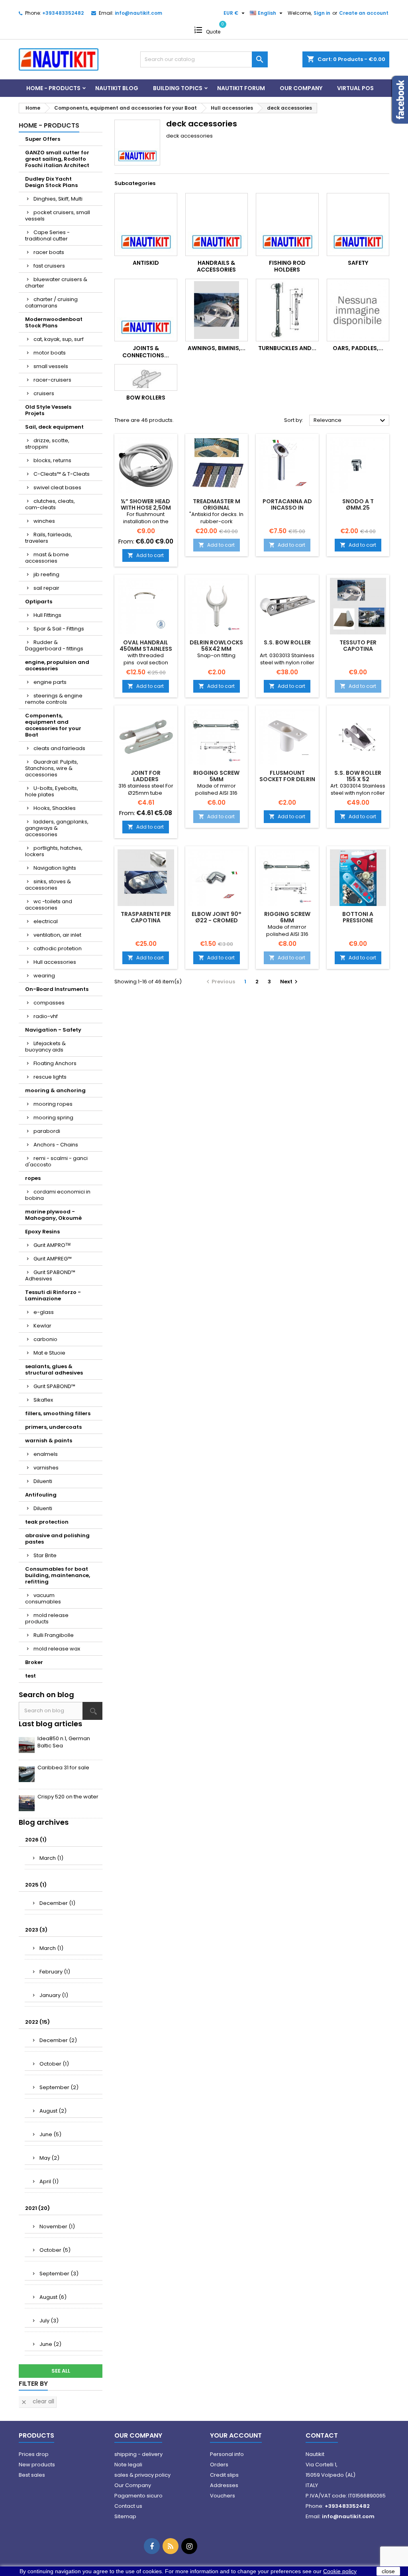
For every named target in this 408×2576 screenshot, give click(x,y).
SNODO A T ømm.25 (358, 504)
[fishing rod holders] (287, 225)
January (54, 1995)
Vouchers (223, 2496)
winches (44, 521)
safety (358, 263)
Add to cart (146, 555)
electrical (46, 921)
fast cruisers (49, 266)
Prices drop (34, 2454)
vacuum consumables (43, 1598)
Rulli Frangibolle (54, 1635)
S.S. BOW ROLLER (287, 642)
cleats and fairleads (59, 748)
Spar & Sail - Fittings (59, 629)
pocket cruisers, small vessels (58, 216)
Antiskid (146, 263)
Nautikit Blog (117, 88)
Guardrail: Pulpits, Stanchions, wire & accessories (52, 768)
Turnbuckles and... (287, 348)
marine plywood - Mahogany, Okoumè (53, 1215)
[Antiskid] (146, 225)
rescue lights (50, 1077)
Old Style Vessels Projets (48, 410)
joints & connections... (146, 352)
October (54, 2064)
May (49, 2158)
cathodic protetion (58, 948)
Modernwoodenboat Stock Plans (54, 322)
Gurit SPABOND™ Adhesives (50, 1275)
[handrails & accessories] (217, 225)
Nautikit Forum (241, 88)
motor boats (50, 353)
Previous (220, 982)
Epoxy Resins (42, 1232)
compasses (49, 1003)
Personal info (227, 2454)
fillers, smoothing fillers (58, 1413)
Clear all (37, 2401)
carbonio (45, 1339)
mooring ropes (53, 1104)
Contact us (128, 2506)
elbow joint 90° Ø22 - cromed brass (217, 920)
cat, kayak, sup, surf (59, 339)
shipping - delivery (138, 2454)
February (55, 1972)
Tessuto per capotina (358, 646)
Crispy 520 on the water (68, 1797)
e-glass (44, 1312)
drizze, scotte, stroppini (47, 444)
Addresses (224, 2485)
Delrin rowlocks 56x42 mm (216, 646)
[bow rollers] (146, 377)
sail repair (46, 588)
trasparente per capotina (146, 917)
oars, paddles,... (358, 348)
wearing (44, 976)
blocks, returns (52, 460)
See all (61, 2371)
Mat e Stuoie (49, 1353)
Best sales (32, 2475)
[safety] (358, 225)
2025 (36, 1885)
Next (290, 982)
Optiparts (39, 602)
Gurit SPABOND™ (54, 1386)
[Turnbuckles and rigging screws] (287, 310)
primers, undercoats (53, 1427)
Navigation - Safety (53, 1030)
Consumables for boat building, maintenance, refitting (58, 1575)
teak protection (47, 1522)
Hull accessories (55, 962)
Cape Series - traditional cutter (47, 235)
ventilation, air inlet (57, 935)
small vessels (51, 366)
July (49, 2321)
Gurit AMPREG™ (53, 1259)
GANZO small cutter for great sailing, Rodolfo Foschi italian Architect (57, 159)
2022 (37, 2022)
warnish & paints (49, 1441)
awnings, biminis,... (217, 348)
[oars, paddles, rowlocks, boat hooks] (358, 310)
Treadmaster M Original (217, 504)
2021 (37, 2208)
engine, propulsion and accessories (57, 665)
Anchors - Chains (56, 1145)
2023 (36, 1930)
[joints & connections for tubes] (146, 310)
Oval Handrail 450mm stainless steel (146, 649)
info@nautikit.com (138, 13)
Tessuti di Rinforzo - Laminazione (53, 1295)
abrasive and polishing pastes (57, 1539)
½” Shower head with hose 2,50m (146, 504)
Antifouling (41, 1495)
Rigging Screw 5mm (216, 776)
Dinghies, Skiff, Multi (58, 199)
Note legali (128, 2465)
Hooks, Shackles (55, 808)
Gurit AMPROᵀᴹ (52, 1245)
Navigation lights (55, 868)
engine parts (50, 682)
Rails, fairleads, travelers (49, 538)
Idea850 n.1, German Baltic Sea (64, 1742)
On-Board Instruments (57, 989)
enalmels (46, 1454)
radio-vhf (46, 1016)
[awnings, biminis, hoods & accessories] (217, 310)
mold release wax (57, 1649)
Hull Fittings (47, 615)
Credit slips (224, 2475)
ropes (33, 1178)
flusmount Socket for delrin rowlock (287, 779)
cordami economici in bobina (58, 1195)
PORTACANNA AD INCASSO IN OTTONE (287, 508)
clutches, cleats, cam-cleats (50, 504)
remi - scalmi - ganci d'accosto (56, 1161)
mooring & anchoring (55, 1090)
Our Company (301, 88)
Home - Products (53, 88)
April (49, 2181)
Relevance (350, 421)
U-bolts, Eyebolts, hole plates (52, 791)
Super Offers (43, 139)
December (57, 1903)
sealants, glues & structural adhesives (54, 1370)
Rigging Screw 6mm (287, 917)
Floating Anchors (55, 1063)
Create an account (364, 13)
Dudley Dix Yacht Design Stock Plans (51, 182)
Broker (34, 1662)
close (388, 2571)
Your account (236, 2435)
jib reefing (46, 574)
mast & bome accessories (47, 558)
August (53, 2111)
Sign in (322, 13)
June (50, 2134)
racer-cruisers (52, 380)
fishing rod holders (287, 266)
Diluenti (43, 1481)
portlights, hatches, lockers (54, 851)
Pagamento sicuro (138, 2496)
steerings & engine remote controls (54, 699)
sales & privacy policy (142, 2475)
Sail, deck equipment (54, 427)
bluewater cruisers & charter (56, 283)
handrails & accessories (216, 266)
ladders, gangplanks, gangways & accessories (57, 828)
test (30, 1676)
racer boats (49, 252)
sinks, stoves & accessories (48, 885)
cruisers (44, 393)
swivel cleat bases (57, 487)
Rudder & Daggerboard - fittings (54, 645)
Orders (219, 2465)
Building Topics (178, 88)
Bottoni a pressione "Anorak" (358, 920)
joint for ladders (146, 776)
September (59, 2087)
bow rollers (146, 398)
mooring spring (53, 1118)
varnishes (46, 1468)
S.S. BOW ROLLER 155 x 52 (358, 776)
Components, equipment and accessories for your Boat (53, 725)
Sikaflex (43, 1400)
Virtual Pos (355, 88)
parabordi (47, 1131)
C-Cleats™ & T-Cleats (62, 474)
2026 (36, 1840)
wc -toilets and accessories (49, 905)
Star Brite (45, 1555)
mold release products (47, 1618)
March (51, 1858)
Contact (322, 2435)
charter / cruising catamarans (51, 302)
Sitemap (125, 2516)
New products (37, 2465)
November (57, 2226)
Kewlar (42, 1326)
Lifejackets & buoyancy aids (45, 1047)
